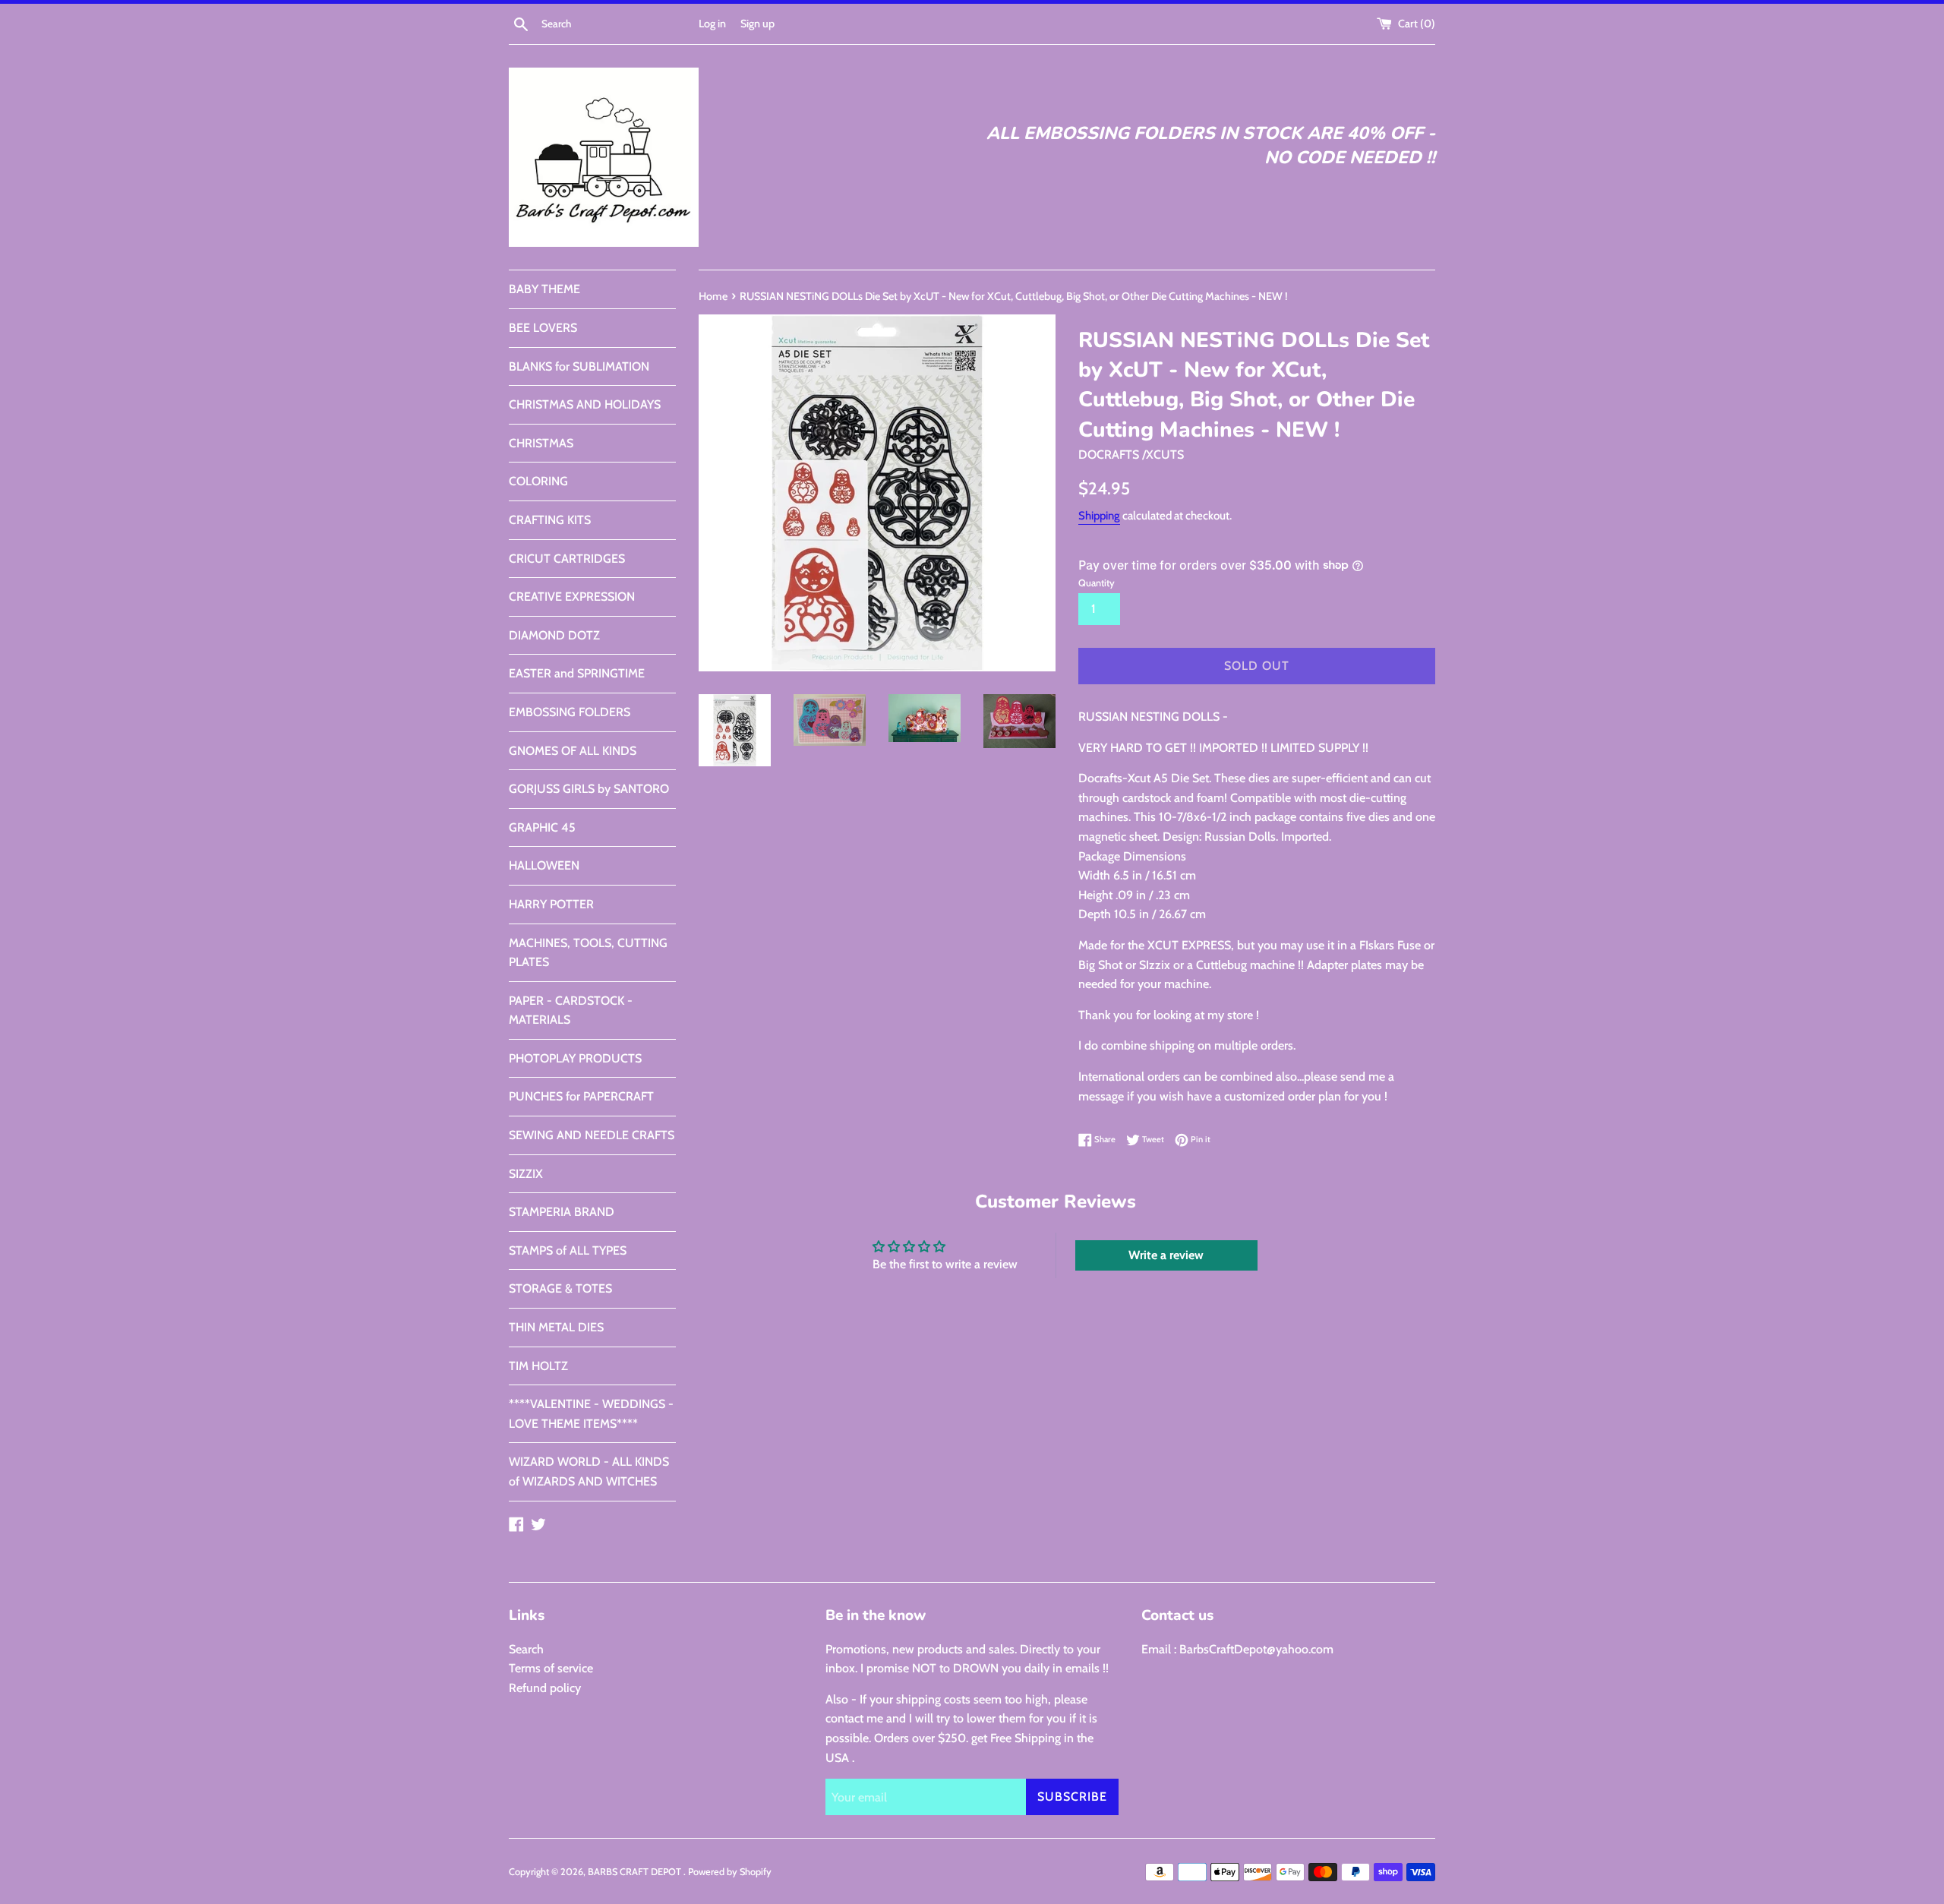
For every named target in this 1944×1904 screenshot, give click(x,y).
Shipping (1099, 516)
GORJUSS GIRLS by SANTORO (589, 789)
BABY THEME (544, 289)
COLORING (538, 481)
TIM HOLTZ (538, 1366)
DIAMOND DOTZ (554, 635)
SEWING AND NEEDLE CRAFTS (592, 1135)
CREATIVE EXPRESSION (572, 597)
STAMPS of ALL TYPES (568, 1250)
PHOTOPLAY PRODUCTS (575, 1058)
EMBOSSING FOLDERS (570, 712)
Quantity (1097, 583)
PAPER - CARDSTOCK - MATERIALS (571, 1010)
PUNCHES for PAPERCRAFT (581, 1096)
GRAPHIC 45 (542, 827)
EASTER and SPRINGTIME (577, 673)
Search (526, 1649)
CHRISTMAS (541, 443)
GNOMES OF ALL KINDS (573, 751)
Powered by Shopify (730, 1872)
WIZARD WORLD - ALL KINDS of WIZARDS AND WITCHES (589, 1471)
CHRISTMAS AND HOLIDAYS (585, 404)
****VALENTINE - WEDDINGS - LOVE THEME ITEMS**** (591, 1414)
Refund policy (545, 1688)
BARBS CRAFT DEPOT (636, 1872)
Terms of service (551, 1668)
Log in (712, 24)
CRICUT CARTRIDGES (567, 559)
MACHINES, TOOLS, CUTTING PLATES (588, 953)
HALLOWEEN (544, 865)
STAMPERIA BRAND (562, 1212)
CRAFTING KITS (550, 520)
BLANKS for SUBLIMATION (579, 366)
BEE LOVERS (543, 328)
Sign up (757, 24)
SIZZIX (526, 1174)
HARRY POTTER (551, 904)
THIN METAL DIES (556, 1327)
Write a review (1166, 1255)
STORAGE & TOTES (560, 1288)
